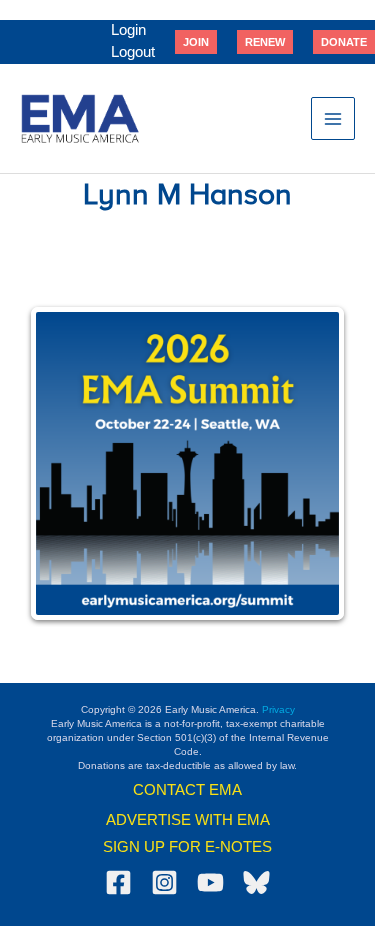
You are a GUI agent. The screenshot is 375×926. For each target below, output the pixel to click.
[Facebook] (118, 882)
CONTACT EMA (187, 790)
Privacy (278, 709)
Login (128, 30)
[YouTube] (210, 882)
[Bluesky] (256, 882)
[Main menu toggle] (333, 119)
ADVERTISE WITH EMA (188, 820)
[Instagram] (164, 882)
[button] (196, 42)
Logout (133, 52)
